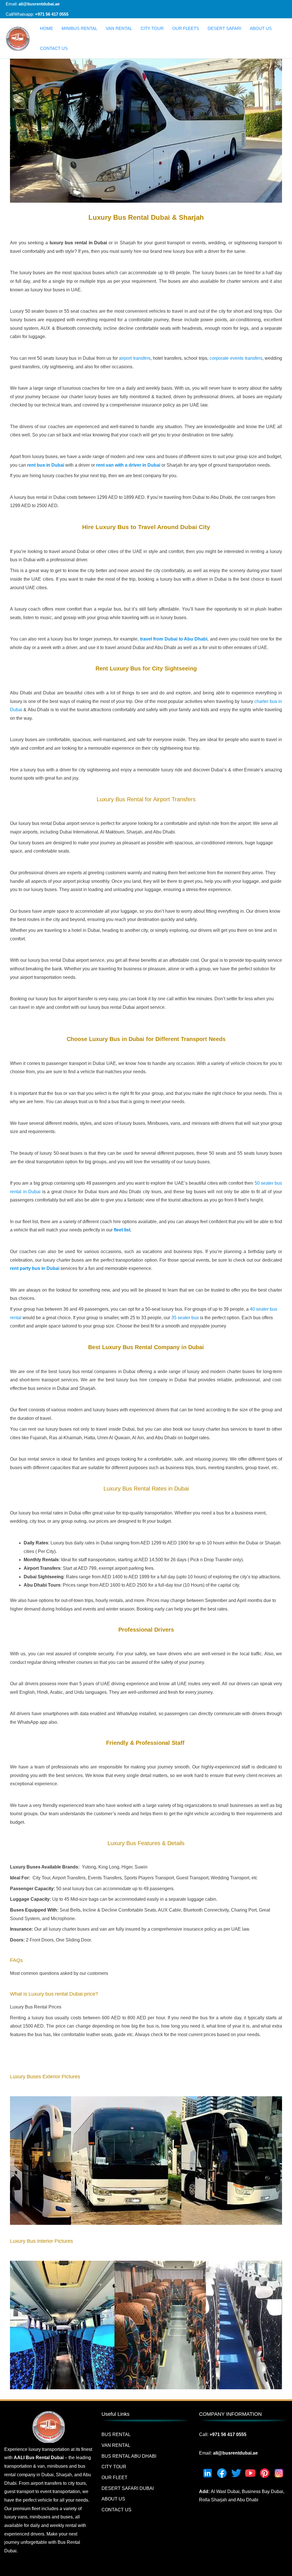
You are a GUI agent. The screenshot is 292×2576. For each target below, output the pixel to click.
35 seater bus (185, 1318)
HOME (46, 28)
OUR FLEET (114, 2478)
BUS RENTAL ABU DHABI (129, 2456)
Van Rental (119, 28)
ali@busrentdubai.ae (38, 4)
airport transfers (135, 358)
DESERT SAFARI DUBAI (128, 2488)
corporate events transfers (236, 358)
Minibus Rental (79, 28)
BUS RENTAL (116, 2434)
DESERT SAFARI (224, 28)
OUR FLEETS (186, 28)
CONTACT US (54, 48)
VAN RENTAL (116, 2445)
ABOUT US (261, 28)
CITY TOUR (152, 28)
